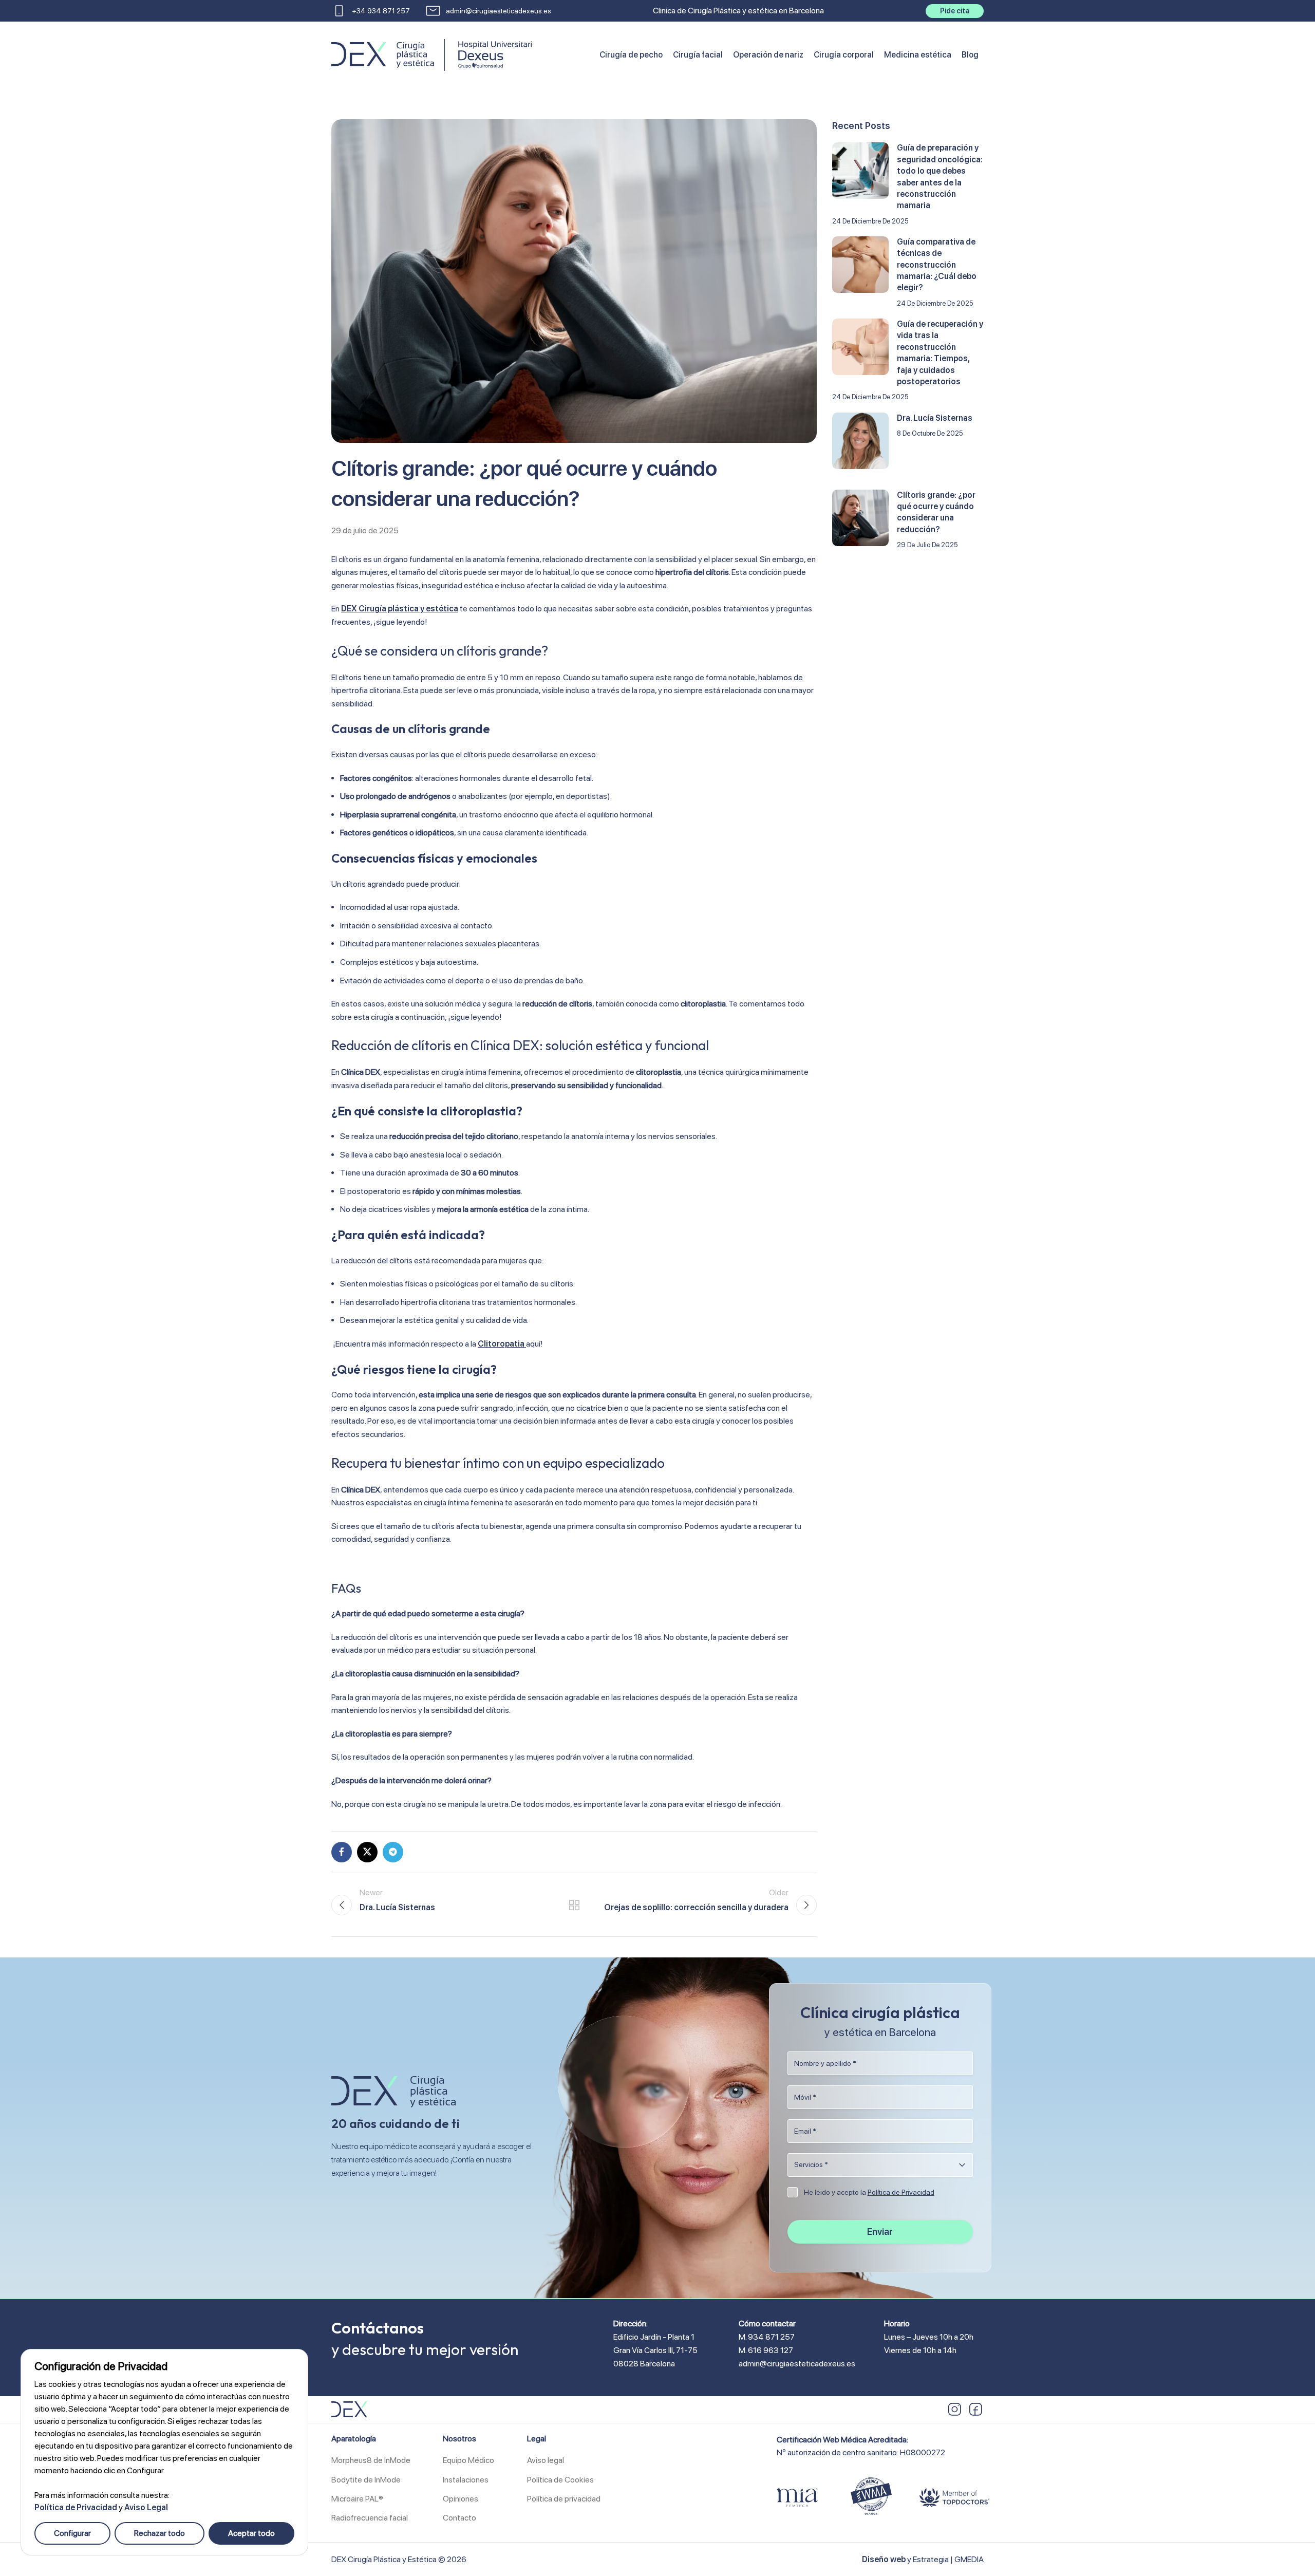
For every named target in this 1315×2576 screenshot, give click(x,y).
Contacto (459, 2518)
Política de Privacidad (76, 2507)
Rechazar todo (159, 2533)
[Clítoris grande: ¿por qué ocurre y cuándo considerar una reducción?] (860, 518)
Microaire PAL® (357, 2499)
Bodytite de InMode (366, 2480)
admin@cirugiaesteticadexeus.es (797, 2364)
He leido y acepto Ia (869, 2192)
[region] (164, 2452)
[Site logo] (383, 54)
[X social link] (367, 1852)
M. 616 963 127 (766, 2350)
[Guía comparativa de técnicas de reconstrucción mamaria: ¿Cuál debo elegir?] (860, 265)
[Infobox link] (371, 11)
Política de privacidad (564, 2499)
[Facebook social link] (342, 1852)
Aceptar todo (251, 2533)
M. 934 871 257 (767, 2337)
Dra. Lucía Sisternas (935, 418)
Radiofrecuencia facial (370, 2518)
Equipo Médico (468, 2460)
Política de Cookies (560, 2480)
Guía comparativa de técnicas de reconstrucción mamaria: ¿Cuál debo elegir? (937, 265)
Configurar (72, 2533)
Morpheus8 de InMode (371, 2460)
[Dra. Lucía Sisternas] (860, 441)
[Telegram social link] (393, 1852)
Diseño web (884, 2559)
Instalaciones (466, 2480)
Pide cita (955, 11)
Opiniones (461, 2499)
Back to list (574, 1905)
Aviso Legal (146, 2507)
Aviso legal (546, 2460)
